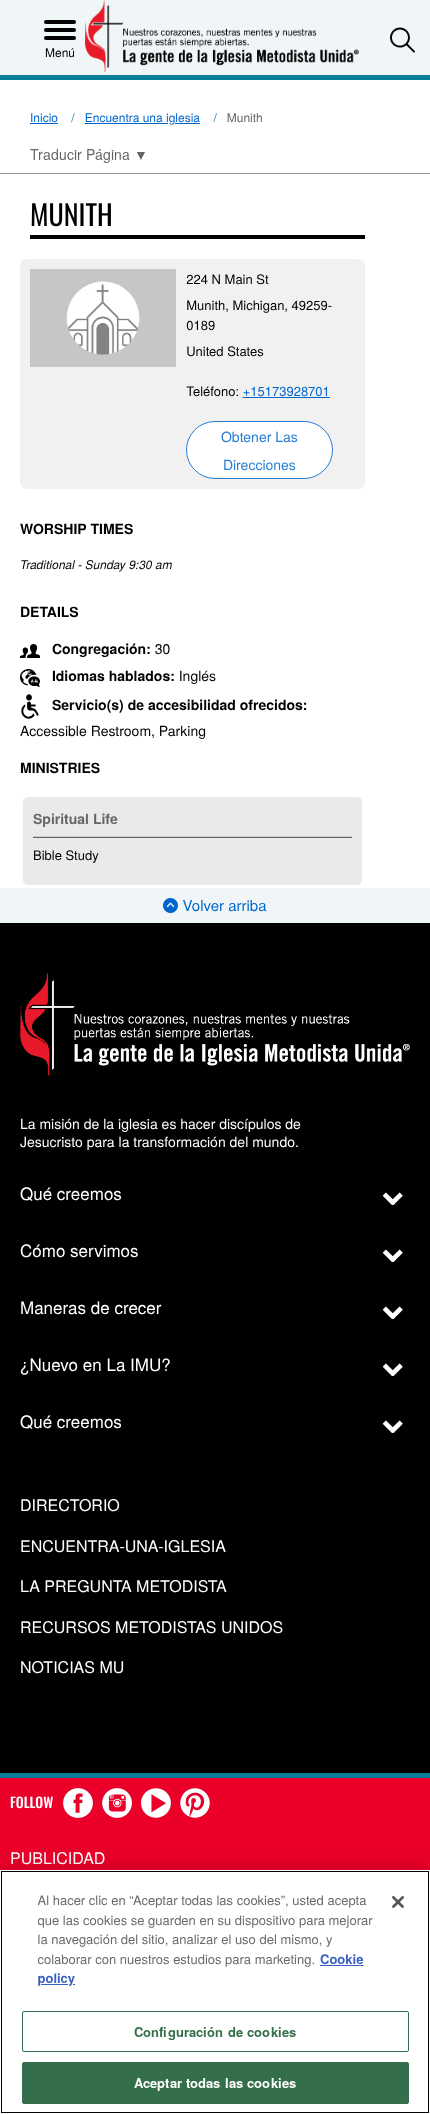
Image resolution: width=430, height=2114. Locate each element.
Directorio (70, 1505)
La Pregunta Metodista (123, 1586)
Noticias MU (72, 1667)
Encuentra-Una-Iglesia (123, 1546)
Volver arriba (222, 905)
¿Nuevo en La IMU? (95, 1363)
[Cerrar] (398, 1902)
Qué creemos (71, 1192)
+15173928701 (286, 390)
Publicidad (57, 1857)
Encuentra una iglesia (142, 117)
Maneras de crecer (90, 1306)
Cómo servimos (79, 1249)
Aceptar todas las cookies (215, 2082)
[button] (402, 39)
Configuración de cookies (215, 2031)
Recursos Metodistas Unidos (151, 1627)
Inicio (44, 117)
